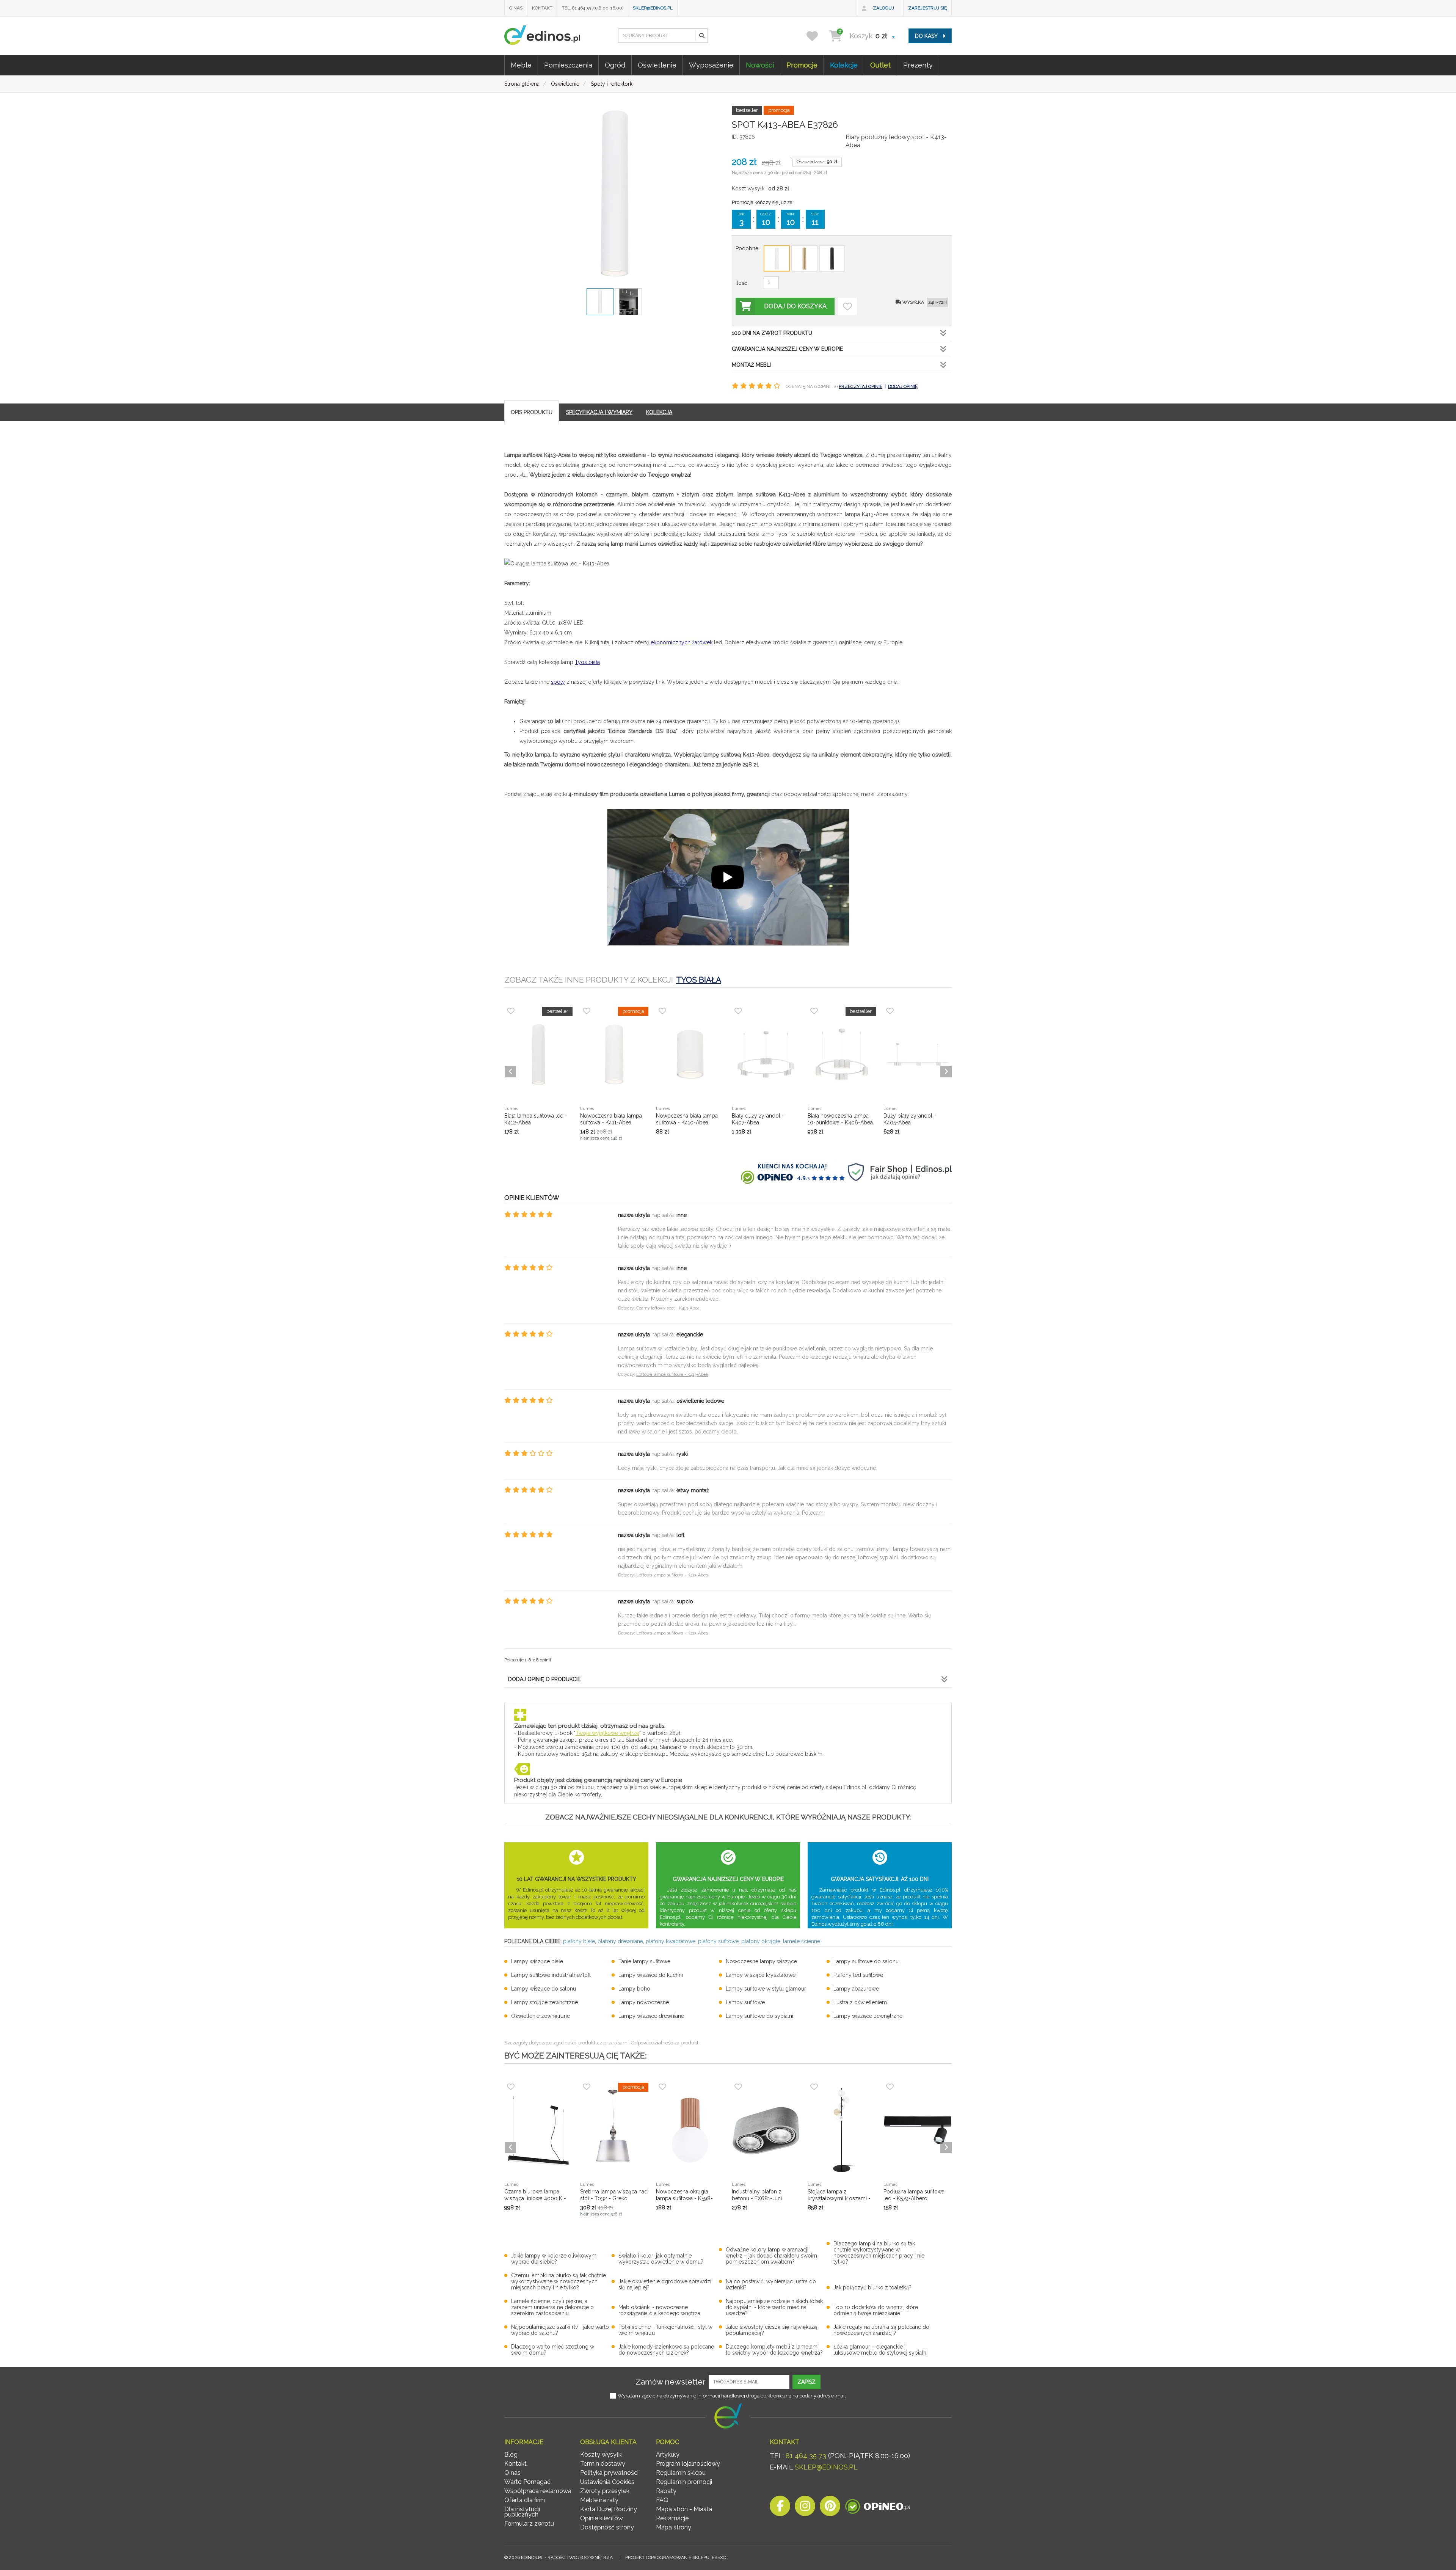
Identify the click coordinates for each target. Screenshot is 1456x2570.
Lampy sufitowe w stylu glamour (766, 1989)
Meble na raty (599, 2500)
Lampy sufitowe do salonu (866, 1961)
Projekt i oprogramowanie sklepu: (676, 2557)
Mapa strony (674, 2527)
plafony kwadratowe (671, 1941)
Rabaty (666, 2491)
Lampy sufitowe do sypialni (759, 2016)
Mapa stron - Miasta (684, 2509)
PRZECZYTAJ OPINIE (861, 386)
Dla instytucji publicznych (522, 2512)
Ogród (615, 65)
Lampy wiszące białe (537, 1961)
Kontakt (542, 8)
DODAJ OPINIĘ (903, 386)
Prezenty (918, 65)
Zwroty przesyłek (605, 2491)
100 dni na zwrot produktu (772, 333)
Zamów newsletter (671, 2382)
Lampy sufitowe (745, 2002)
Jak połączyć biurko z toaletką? (872, 2287)
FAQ (662, 2500)
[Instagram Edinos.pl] (805, 2508)
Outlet (880, 65)
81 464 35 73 (806, 2456)
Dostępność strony (607, 2527)
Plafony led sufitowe (858, 1975)
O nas (516, 8)
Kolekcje (844, 65)
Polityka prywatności (609, 2473)
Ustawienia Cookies (607, 2482)
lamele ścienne (802, 1941)
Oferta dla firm (525, 2500)
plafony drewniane (620, 1941)
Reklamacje (672, 2518)
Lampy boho (634, 1989)
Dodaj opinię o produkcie (544, 1679)
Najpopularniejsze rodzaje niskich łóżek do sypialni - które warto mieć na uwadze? (774, 2307)
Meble (521, 65)
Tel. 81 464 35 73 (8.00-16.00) (593, 8)
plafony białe (579, 1941)
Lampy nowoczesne (644, 2002)
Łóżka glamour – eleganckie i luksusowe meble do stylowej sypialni (880, 2350)
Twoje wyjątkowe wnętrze (607, 1733)
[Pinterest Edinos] (830, 2508)
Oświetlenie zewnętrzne (541, 2016)
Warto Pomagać (527, 2482)
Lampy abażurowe (856, 1989)
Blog (511, 2455)
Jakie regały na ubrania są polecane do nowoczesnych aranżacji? (881, 2330)
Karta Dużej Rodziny (609, 2509)
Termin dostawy (603, 2464)
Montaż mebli (751, 365)
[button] (701, 36)
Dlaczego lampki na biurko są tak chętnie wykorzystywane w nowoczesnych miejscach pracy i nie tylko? (879, 2253)
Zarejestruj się (927, 8)
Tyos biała (587, 662)
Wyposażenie (711, 65)
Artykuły (668, 2455)
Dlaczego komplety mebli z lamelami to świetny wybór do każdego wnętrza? (774, 2350)
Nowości (760, 65)
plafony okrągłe (761, 1941)
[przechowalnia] (817, 36)
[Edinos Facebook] (780, 2508)
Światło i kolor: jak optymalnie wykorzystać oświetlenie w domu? (661, 2259)
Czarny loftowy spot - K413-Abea (668, 1308)
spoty (558, 682)
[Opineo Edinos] (878, 2508)
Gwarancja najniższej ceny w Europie (787, 349)
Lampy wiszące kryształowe (761, 1975)
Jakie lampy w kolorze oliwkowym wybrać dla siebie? (554, 2259)
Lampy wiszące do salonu (544, 1989)
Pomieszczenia (568, 65)
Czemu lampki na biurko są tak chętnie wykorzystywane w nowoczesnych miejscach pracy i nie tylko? (559, 2281)
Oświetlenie (657, 65)
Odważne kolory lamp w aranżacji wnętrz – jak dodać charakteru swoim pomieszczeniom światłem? (771, 2256)
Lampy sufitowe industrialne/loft (551, 1975)
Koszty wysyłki (601, 2455)
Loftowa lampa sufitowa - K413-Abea (672, 1374)
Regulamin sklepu (681, 2473)
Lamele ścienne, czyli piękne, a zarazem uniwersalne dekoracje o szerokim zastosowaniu (552, 2307)
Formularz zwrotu (529, 2524)
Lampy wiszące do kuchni (651, 1975)
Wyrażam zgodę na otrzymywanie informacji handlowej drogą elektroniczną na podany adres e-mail (732, 2396)
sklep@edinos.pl (653, 8)
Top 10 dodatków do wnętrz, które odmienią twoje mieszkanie (876, 2310)
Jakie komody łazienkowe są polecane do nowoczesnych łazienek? (666, 2350)
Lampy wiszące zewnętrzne (868, 2016)
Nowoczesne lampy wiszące (761, 1961)
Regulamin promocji (684, 2482)
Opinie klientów (602, 2518)
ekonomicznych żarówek (682, 642)
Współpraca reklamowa (538, 2491)
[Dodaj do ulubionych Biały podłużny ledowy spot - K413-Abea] (847, 306)
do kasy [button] (927, 36)
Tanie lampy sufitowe (644, 1961)
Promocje (802, 65)
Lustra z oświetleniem (860, 2002)
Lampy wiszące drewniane (651, 2016)
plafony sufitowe (718, 1941)
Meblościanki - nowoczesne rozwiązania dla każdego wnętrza (659, 2310)
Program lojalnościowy (688, 2464)
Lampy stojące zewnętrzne (544, 2002)
